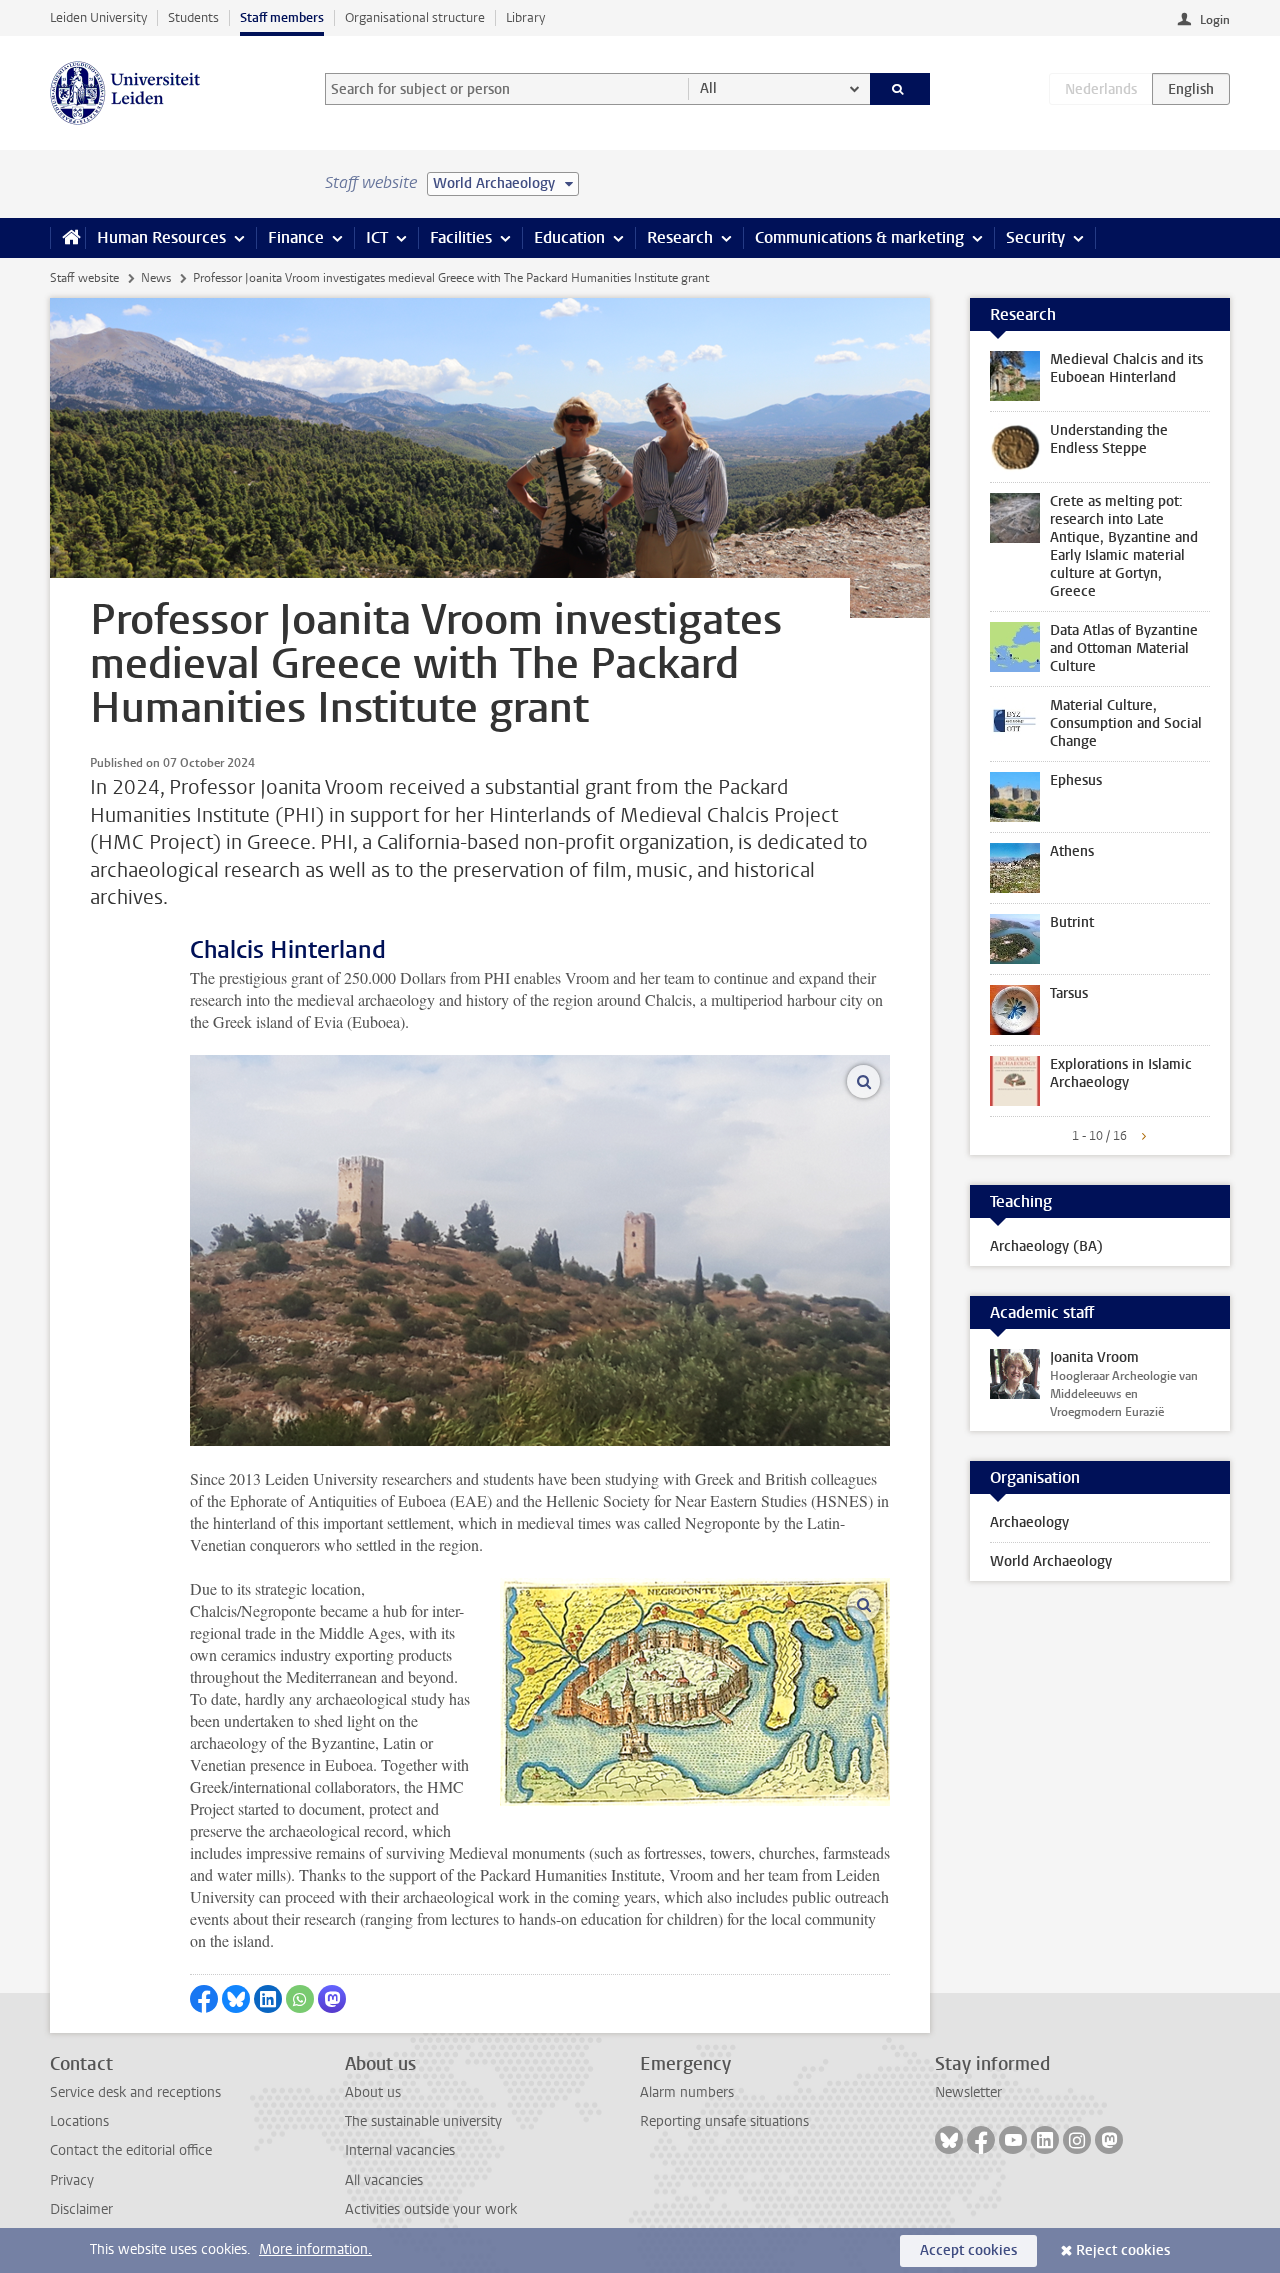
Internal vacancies (400, 2150)
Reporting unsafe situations (724, 2121)
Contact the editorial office (131, 2150)
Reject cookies (1123, 2250)
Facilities (461, 237)
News (156, 278)
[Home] (67, 238)
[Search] (900, 89)
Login (1215, 20)
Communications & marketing (859, 237)
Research (680, 237)
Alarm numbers (687, 2092)
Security (1035, 237)
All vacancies (384, 2180)
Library (525, 17)
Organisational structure (415, 17)
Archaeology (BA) (1046, 1246)
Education (569, 237)
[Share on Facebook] (204, 1999)
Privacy (72, 2180)
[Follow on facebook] (981, 2140)
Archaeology (1029, 1522)
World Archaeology (1051, 1561)
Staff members (282, 17)
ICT (377, 237)
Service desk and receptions (135, 2092)
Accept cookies (968, 2250)
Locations (79, 2121)
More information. (315, 2249)
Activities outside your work (431, 2209)
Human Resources (161, 237)
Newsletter (968, 2092)
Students (193, 17)
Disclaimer (81, 2209)
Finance (296, 237)
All (708, 88)
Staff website (84, 278)
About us (373, 2092)
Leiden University (98, 17)
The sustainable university (423, 2121)
